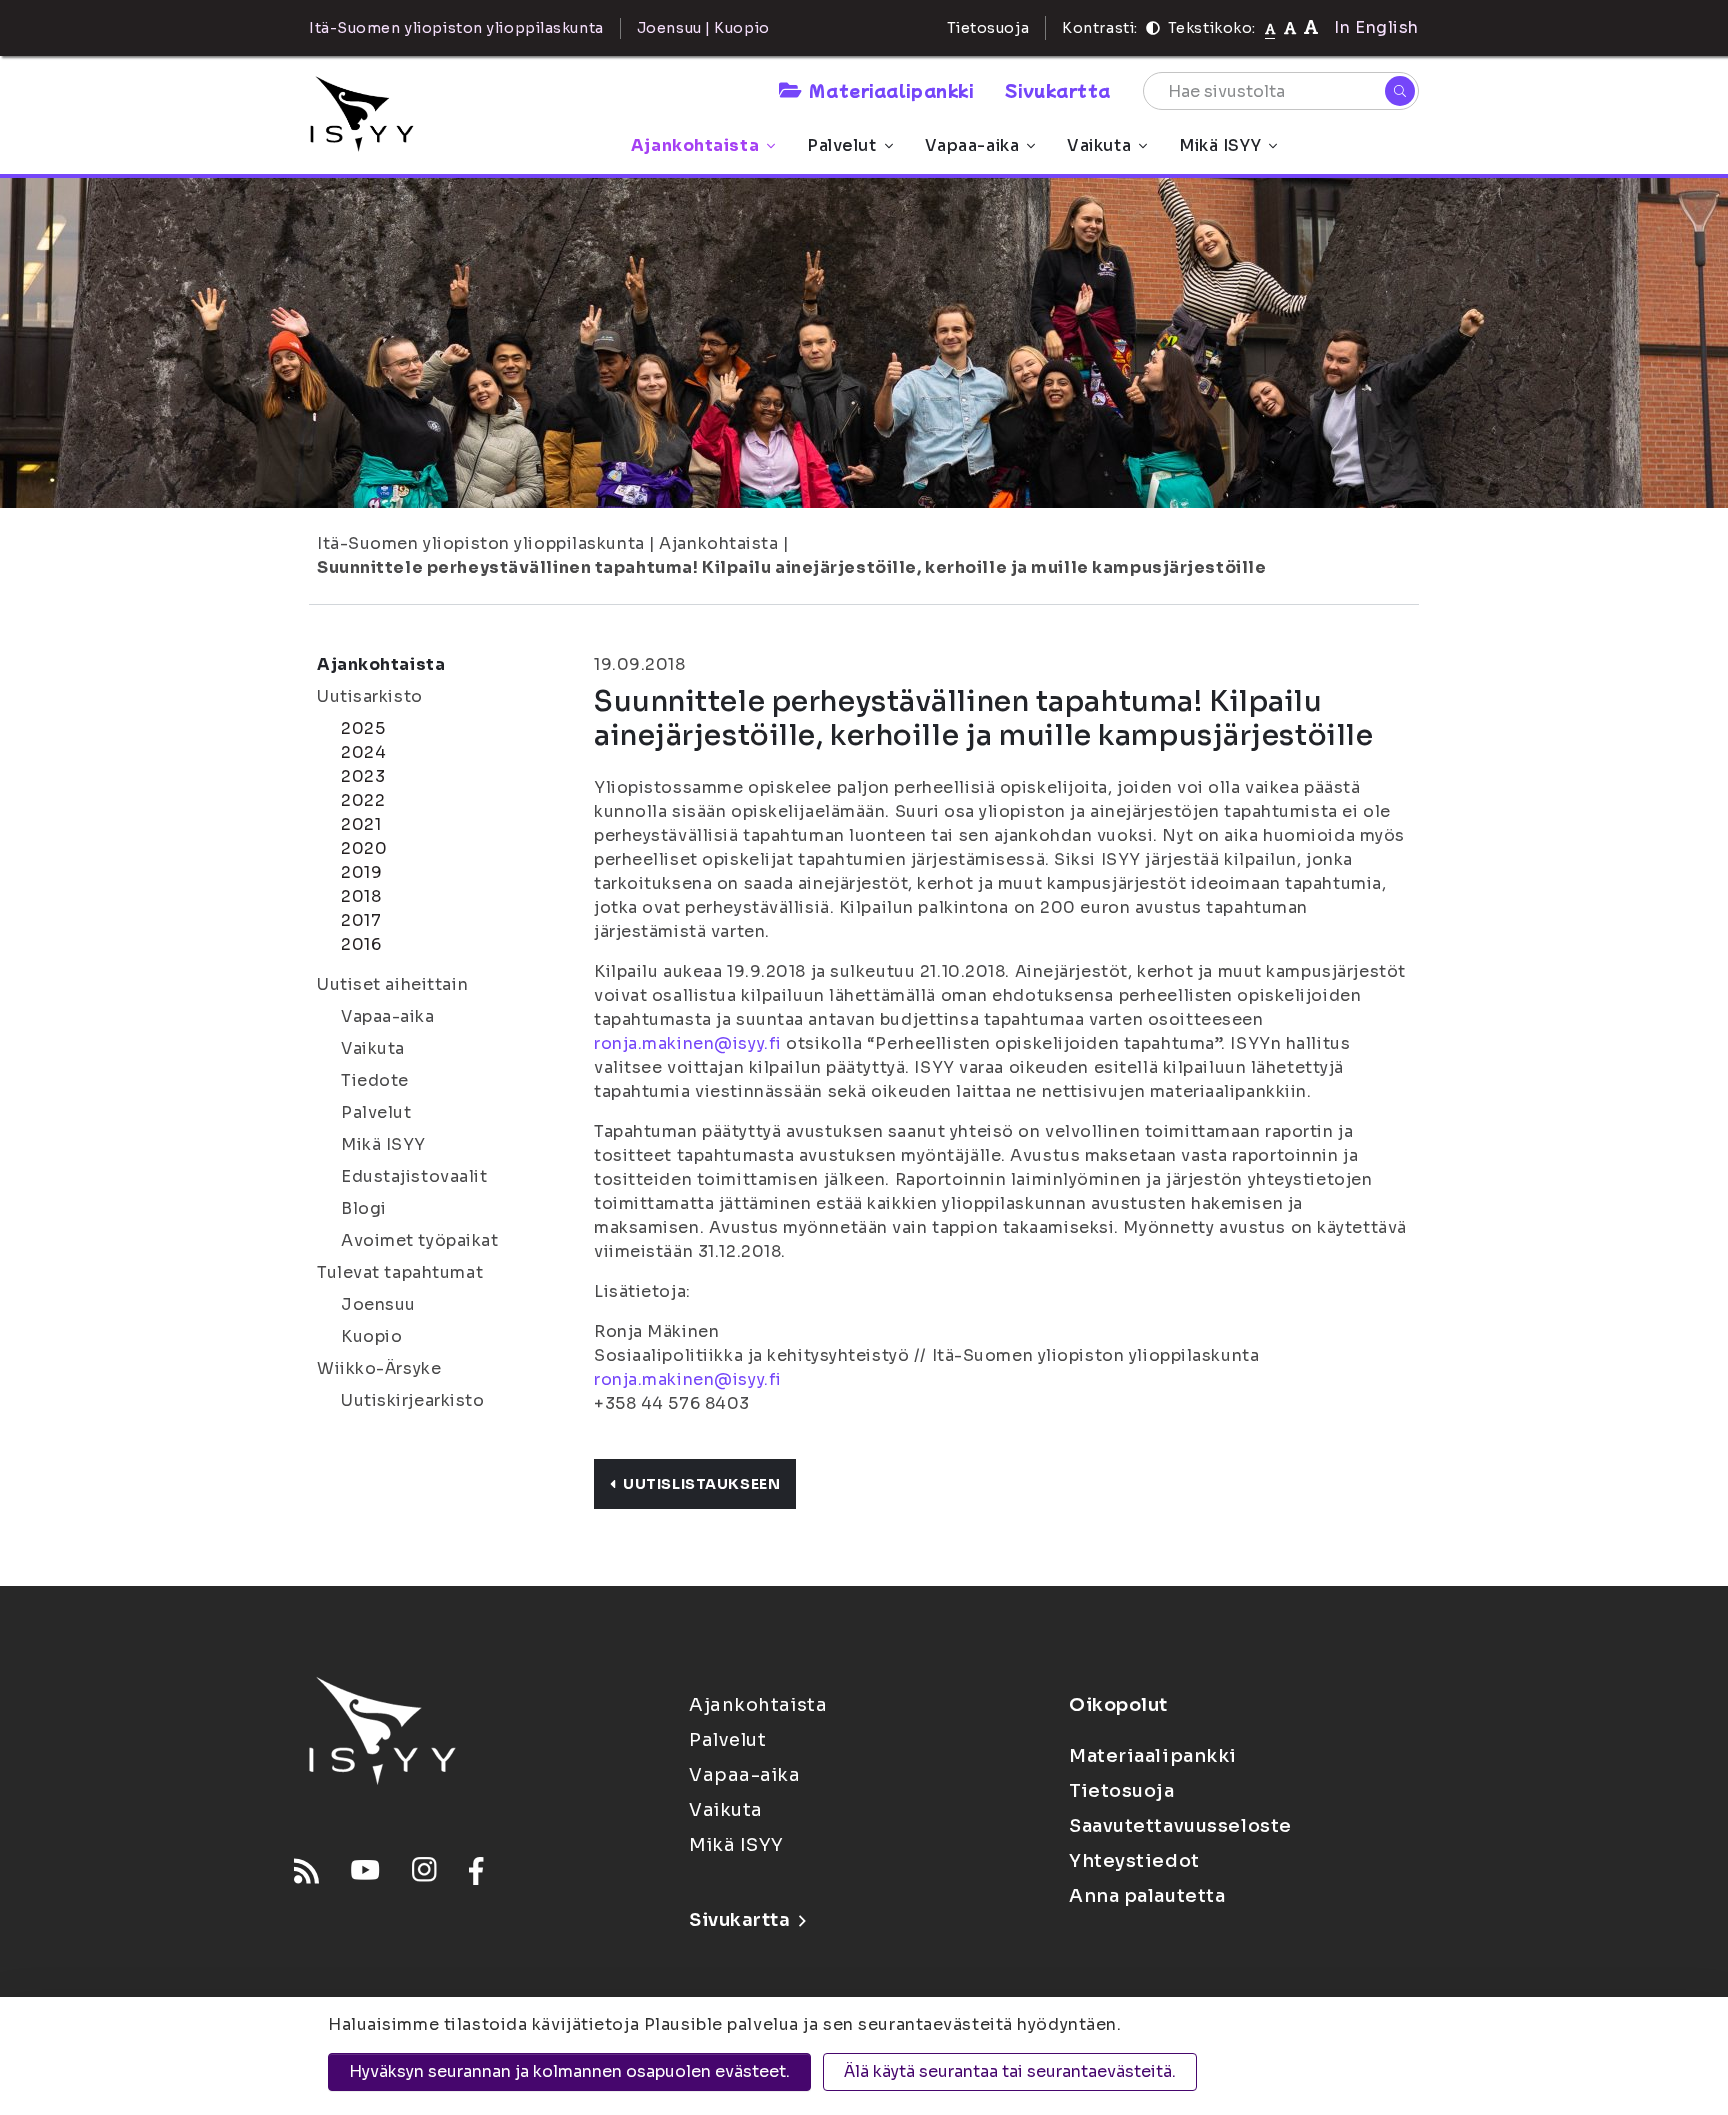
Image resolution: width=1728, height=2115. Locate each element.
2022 (363, 800)
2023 (363, 776)
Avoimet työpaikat (420, 1240)
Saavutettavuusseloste (1180, 1826)
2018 (361, 896)
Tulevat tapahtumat (400, 1272)
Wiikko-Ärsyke (379, 1368)
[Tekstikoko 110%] (1290, 27)
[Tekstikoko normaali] (1270, 28)
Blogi (364, 1208)
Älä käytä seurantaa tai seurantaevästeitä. (1010, 2071)
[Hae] (1400, 91)
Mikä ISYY (1220, 145)
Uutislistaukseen (701, 1484)
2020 (364, 848)
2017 (361, 920)
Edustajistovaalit (414, 1176)
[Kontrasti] (1153, 28)
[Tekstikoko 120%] (1311, 27)
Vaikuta (1099, 145)
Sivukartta (1058, 90)
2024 (363, 752)
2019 (361, 872)
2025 (363, 728)
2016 (361, 944)
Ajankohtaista (695, 145)
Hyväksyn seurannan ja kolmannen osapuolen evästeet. (569, 2071)
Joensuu (378, 1304)
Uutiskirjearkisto (413, 1400)
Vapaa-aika (972, 145)
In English (1376, 27)
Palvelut (841, 145)
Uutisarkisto (370, 696)
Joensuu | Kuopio (703, 28)
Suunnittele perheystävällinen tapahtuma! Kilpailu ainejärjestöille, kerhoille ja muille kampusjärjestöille (791, 567)
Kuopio (371, 1336)
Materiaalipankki (891, 90)
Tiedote (375, 1080)
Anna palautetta (1147, 1896)
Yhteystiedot (1134, 1861)
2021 (361, 824)
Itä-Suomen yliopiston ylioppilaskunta (481, 543)
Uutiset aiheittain (392, 984)
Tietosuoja (988, 28)
